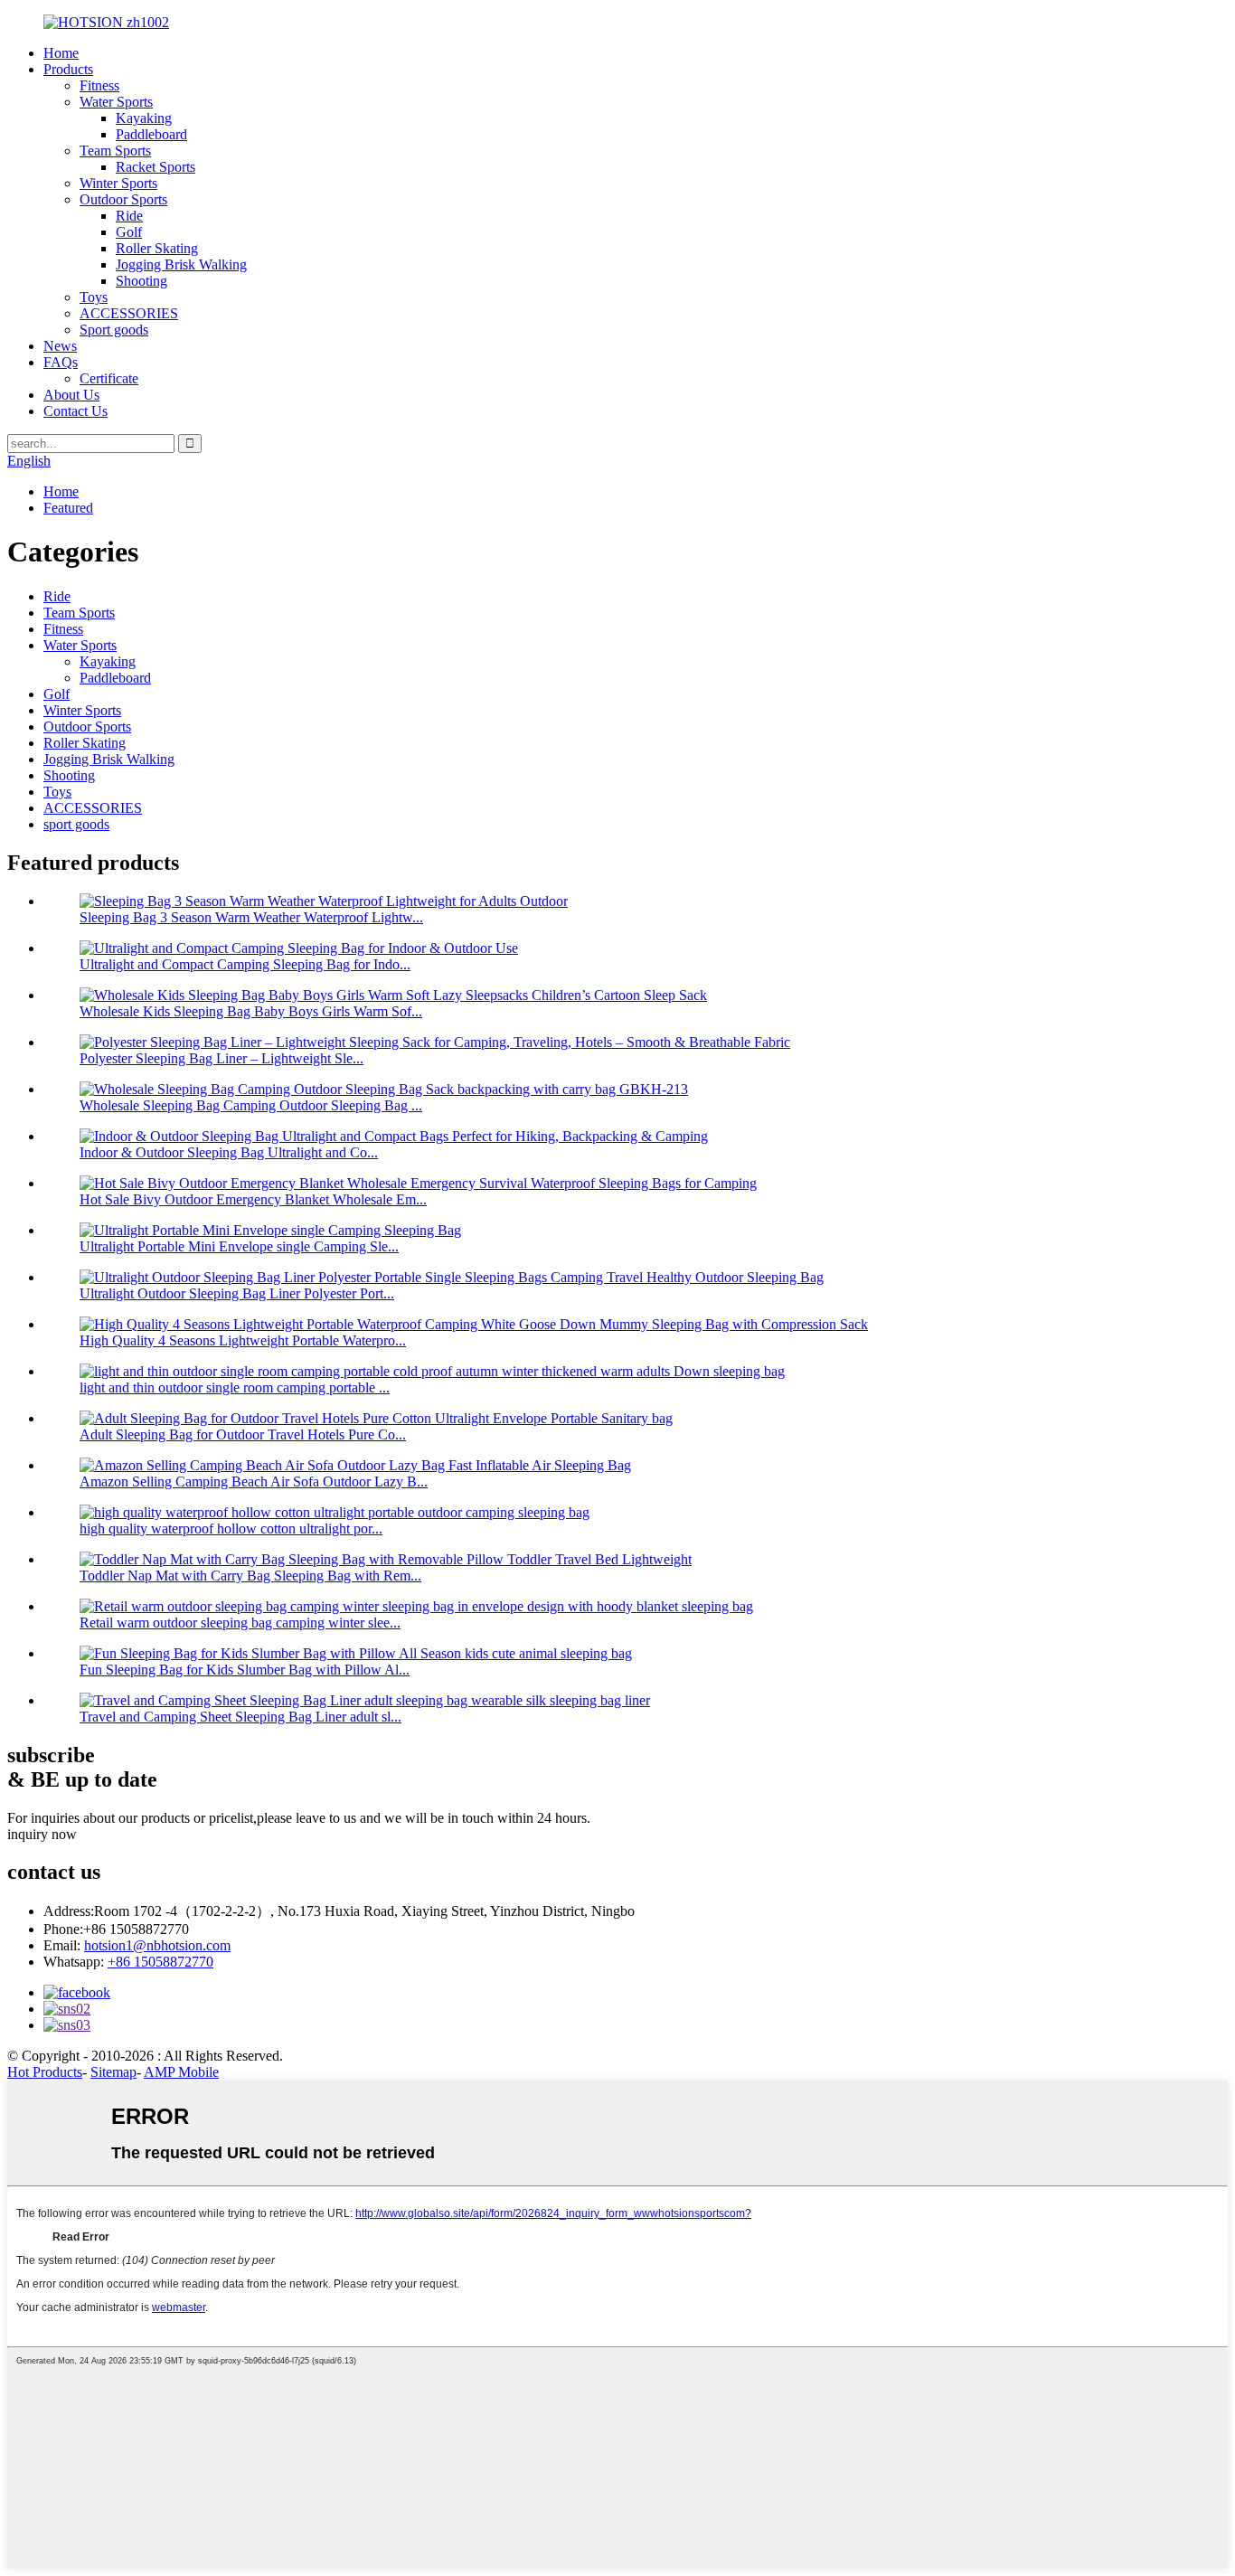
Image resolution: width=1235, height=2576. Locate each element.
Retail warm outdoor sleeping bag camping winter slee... (240, 1623)
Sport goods (114, 330)
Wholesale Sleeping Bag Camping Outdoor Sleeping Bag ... (251, 1105)
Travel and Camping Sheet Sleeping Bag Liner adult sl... (240, 1717)
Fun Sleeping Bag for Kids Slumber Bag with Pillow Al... (245, 1670)
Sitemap (113, 2072)
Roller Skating (157, 248)
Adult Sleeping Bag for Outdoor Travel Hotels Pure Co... (243, 1434)
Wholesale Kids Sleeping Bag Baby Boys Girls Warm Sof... (251, 1011)
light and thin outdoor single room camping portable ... (235, 1387)
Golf (129, 232)
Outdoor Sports (123, 199)
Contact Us (75, 411)
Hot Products (45, 2072)
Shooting (141, 281)
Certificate (109, 378)
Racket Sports (156, 167)
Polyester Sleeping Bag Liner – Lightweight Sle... (222, 1058)
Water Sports (116, 102)
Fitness (99, 85)
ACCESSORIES (129, 313)
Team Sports (115, 151)
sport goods (76, 824)
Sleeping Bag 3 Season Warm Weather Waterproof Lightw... (251, 917)
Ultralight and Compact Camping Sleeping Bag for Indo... (245, 964)
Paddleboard (151, 134)
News (60, 346)
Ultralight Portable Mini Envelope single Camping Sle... (239, 1246)
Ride (129, 216)
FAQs (61, 362)
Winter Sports (118, 183)
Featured (68, 508)
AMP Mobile (181, 2072)
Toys (94, 297)
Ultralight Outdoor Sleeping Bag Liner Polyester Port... (237, 1293)
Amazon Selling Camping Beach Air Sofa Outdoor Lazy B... (254, 1481)
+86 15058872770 (160, 1962)
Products (68, 69)
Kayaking (144, 118)
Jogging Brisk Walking (181, 264)
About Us (71, 395)
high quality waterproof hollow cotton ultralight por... (231, 1529)
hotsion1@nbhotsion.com (157, 1945)
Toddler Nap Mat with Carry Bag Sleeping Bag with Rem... (250, 1576)
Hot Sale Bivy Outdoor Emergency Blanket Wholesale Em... (253, 1199)
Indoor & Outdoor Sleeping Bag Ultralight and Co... (229, 1152)
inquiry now (42, 1834)
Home (61, 53)
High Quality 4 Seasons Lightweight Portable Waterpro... (243, 1340)
